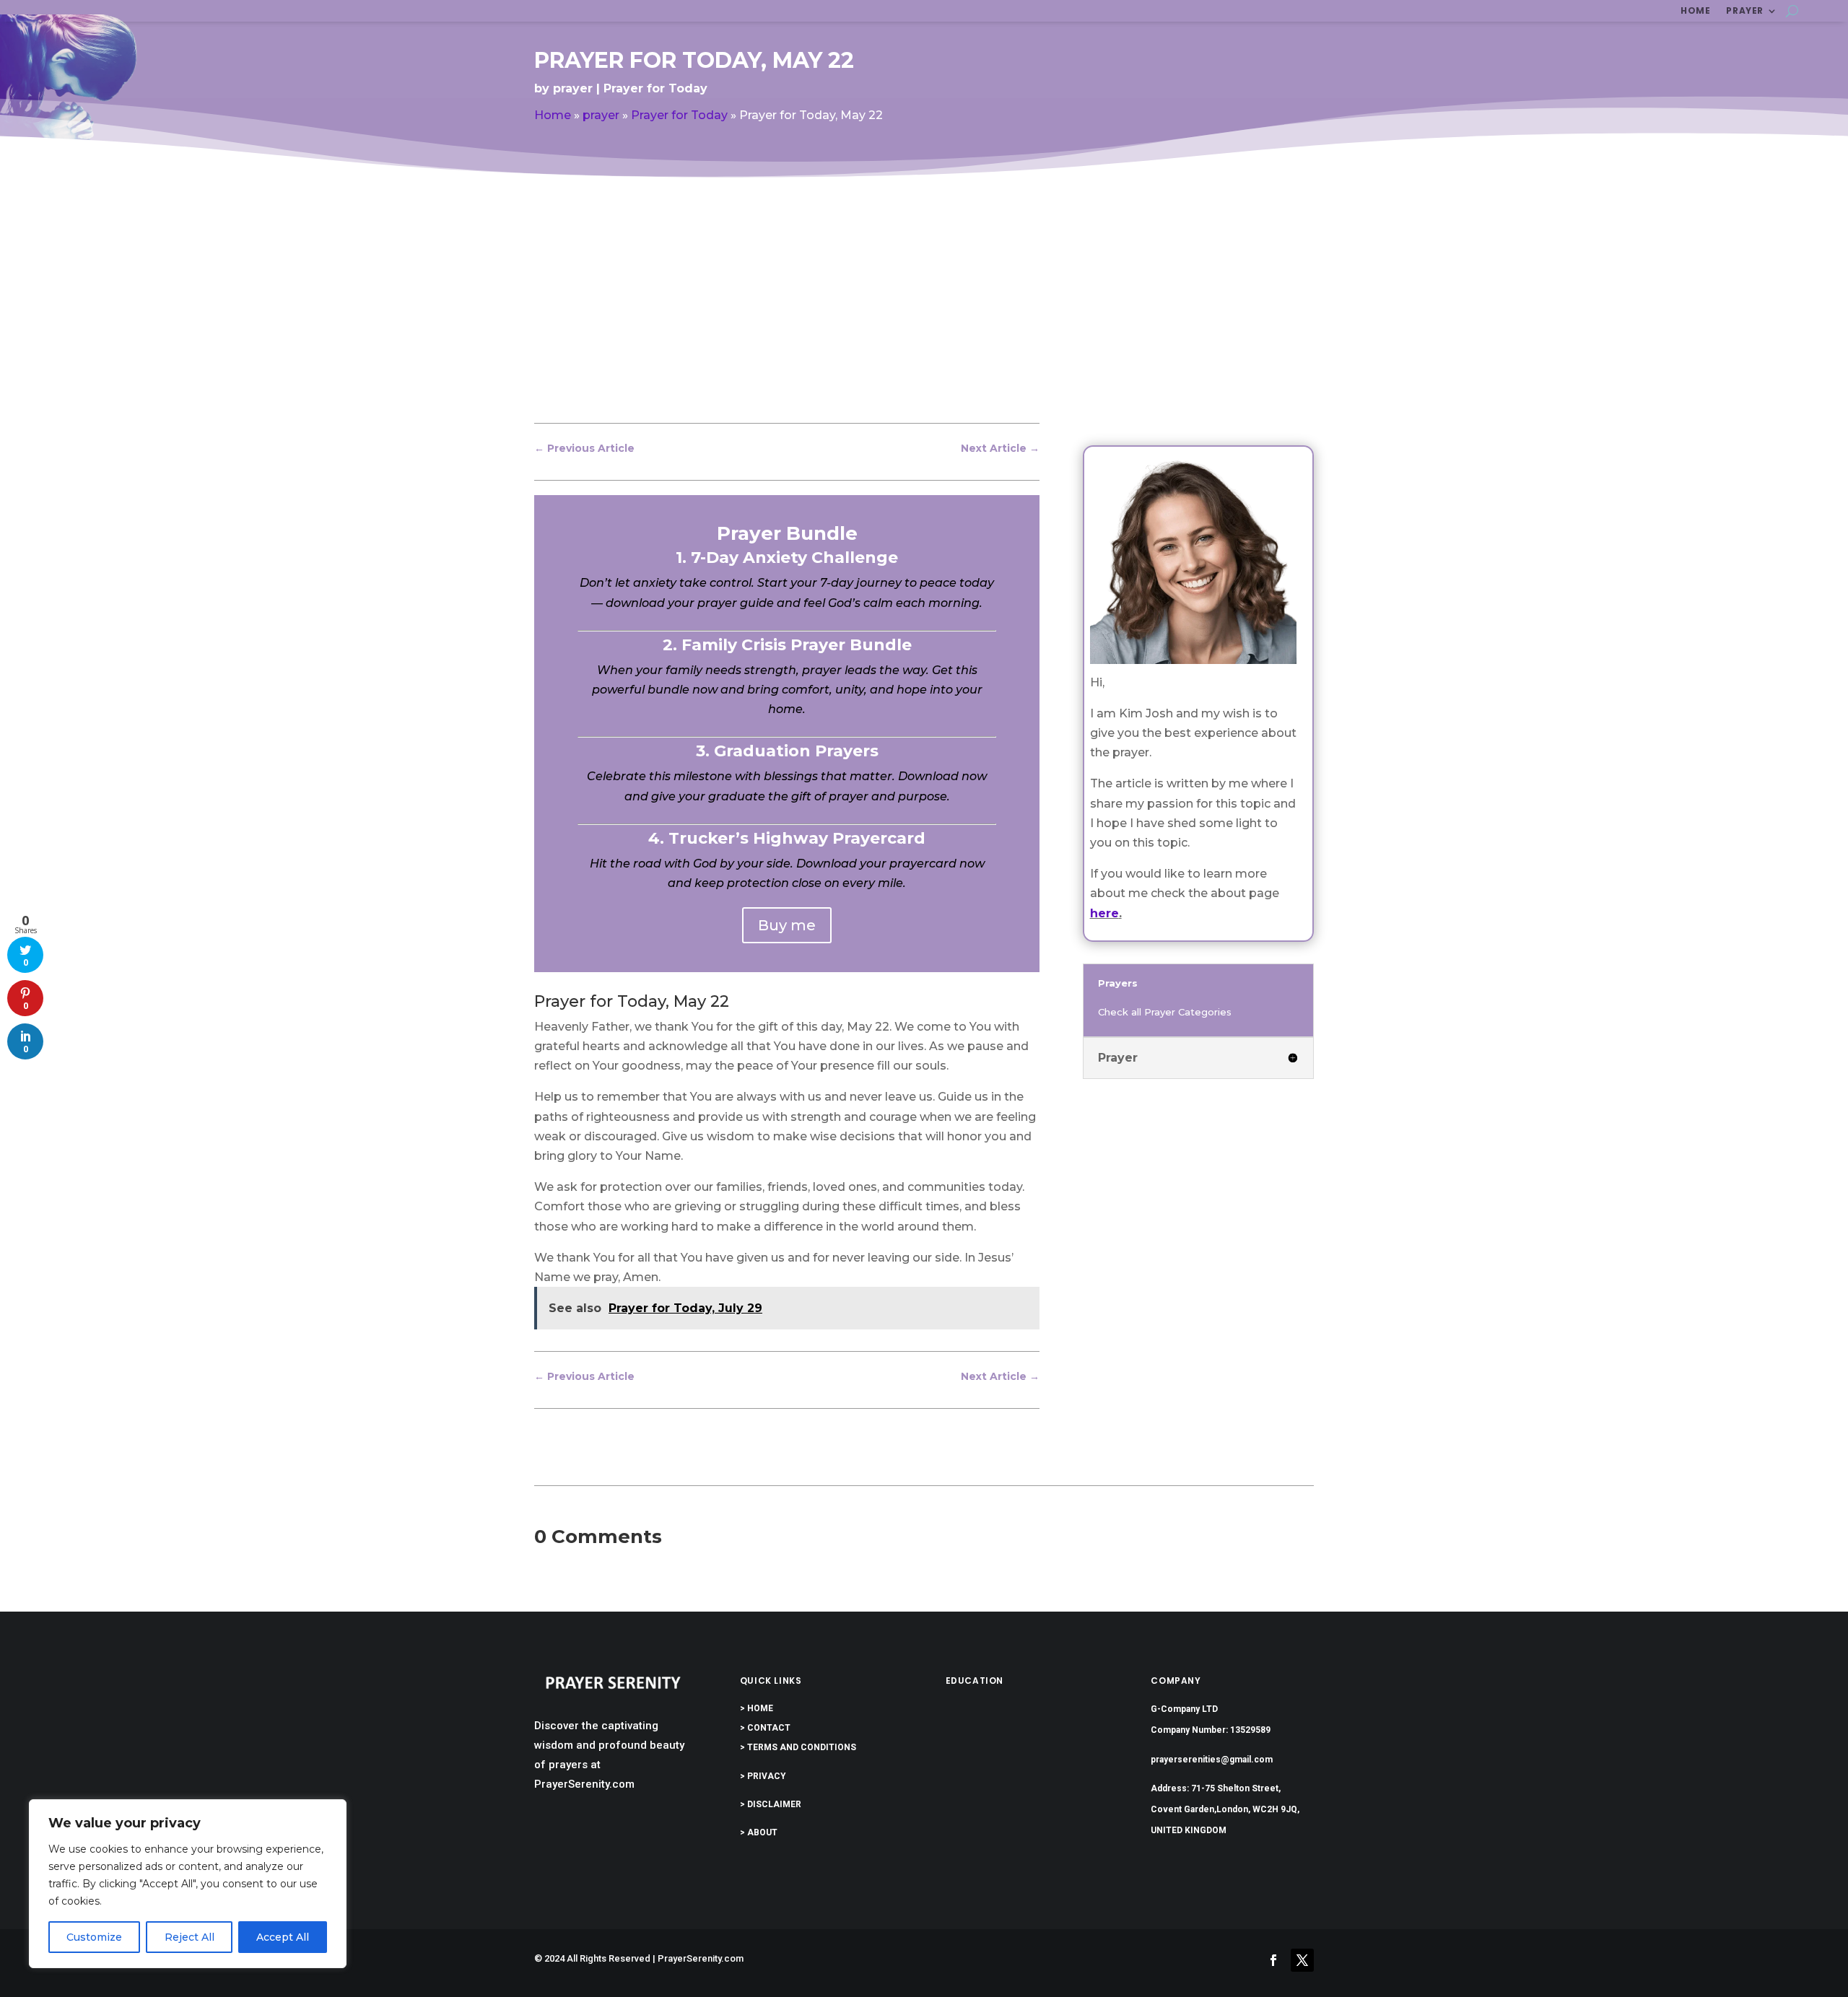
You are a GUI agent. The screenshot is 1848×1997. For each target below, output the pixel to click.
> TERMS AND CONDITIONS (798, 1747)
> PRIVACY (763, 1776)
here (1104, 913)
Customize (94, 1937)
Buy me (787, 925)
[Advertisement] (924, 313)
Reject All (189, 1937)
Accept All (283, 1937)
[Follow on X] (1302, 1960)
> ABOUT (759, 1832)
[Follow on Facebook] (1273, 1960)
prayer (573, 88)
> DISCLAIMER (771, 1804)
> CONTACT (765, 1728)
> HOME (757, 1708)
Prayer (1745, 11)
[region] (188, 1884)
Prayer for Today (655, 88)
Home (1695, 11)
